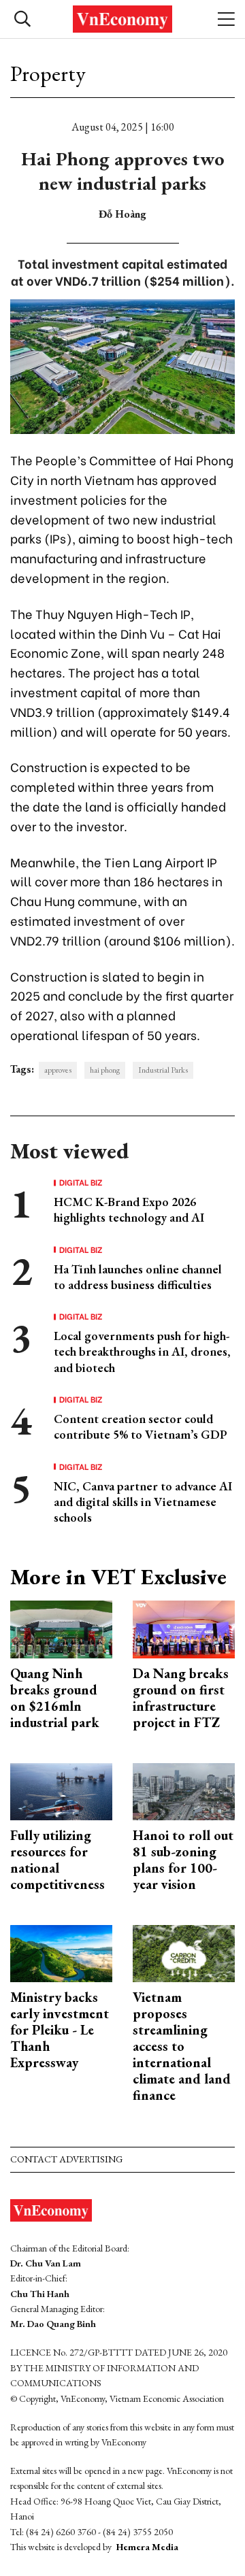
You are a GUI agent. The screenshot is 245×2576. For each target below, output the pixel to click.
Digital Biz (81, 1182)
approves (58, 1070)
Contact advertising (66, 2159)
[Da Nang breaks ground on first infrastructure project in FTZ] (184, 1628)
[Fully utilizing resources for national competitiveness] (61, 1790)
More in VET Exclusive (118, 1577)
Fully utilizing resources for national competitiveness (58, 1860)
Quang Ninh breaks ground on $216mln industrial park (55, 1698)
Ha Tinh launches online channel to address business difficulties (138, 1277)
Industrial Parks (163, 1070)
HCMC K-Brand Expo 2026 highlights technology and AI (129, 1209)
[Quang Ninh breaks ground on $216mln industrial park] (61, 1628)
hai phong (105, 1070)
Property (48, 73)
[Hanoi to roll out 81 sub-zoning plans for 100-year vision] (184, 1790)
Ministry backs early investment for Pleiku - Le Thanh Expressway (60, 2030)
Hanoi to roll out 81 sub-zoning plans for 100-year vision (183, 1860)
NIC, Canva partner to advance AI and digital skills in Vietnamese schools (143, 1502)
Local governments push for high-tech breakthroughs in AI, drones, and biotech (142, 1352)
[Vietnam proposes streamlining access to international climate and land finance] (184, 1952)
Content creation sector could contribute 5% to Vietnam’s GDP (141, 1426)
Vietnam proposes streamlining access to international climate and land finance (182, 2046)
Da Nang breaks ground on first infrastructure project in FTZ (181, 1698)
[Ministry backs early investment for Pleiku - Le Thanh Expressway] (61, 1952)
